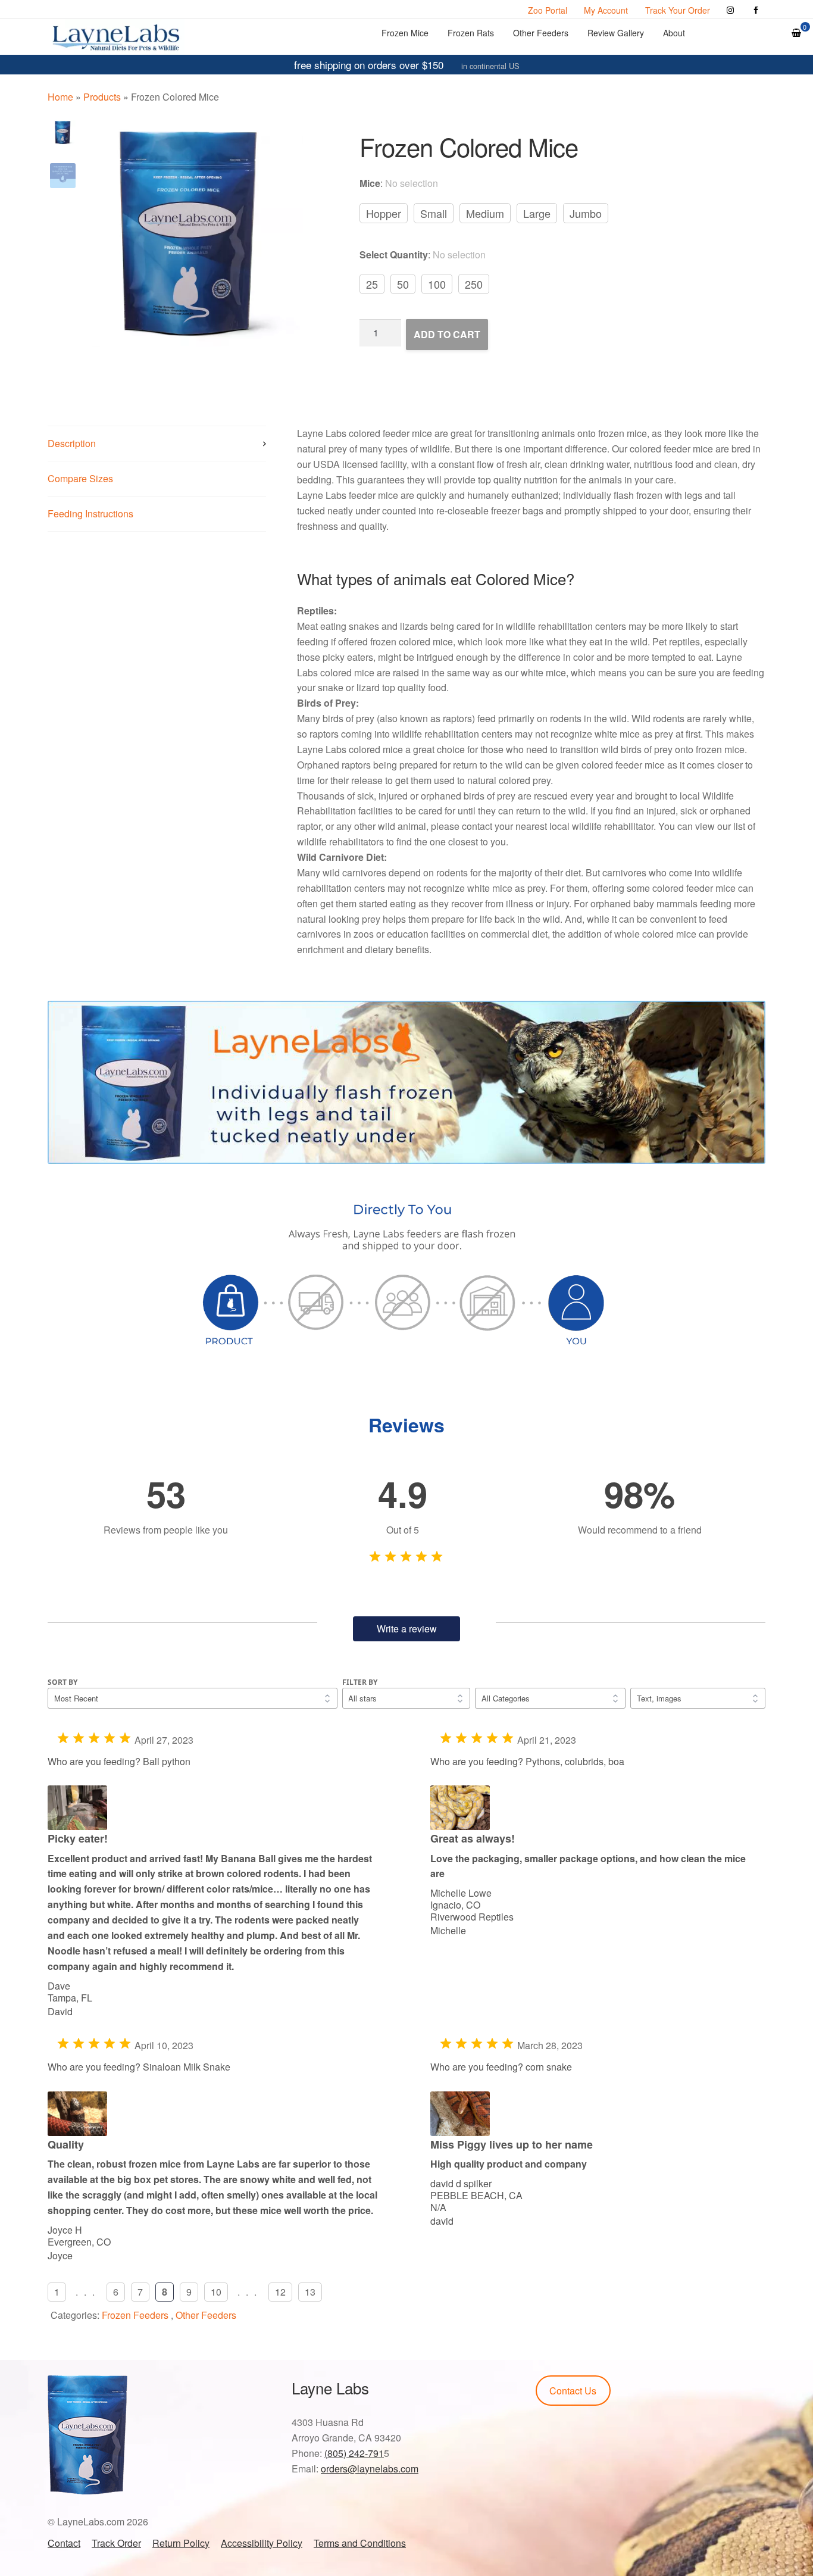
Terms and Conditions (360, 2543)
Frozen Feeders (135, 2315)
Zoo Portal (548, 10)
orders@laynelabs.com (370, 2469)
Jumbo (586, 213)
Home (60, 97)
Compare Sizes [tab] (80, 478)
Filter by (360, 1682)
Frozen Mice (405, 33)
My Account (606, 10)
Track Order (116, 2543)
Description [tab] (72, 443)
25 (372, 284)
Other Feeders (541, 33)
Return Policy (181, 2543)
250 (474, 284)
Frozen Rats (471, 33)
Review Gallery (616, 33)
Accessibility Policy (262, 2543)
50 (403, 284)
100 (437, 284)
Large (537, 213)
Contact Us (573, 2391)
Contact (64, 2543)
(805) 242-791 (354, 2453)
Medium (485, 213)
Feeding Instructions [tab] (90, 513)
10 (216, 2292)
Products (102, 97)
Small (434, 213)
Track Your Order (678, 10)
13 (310, 2292)
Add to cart (447, 334)
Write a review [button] (407, 1629)
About (674, 33)
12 (280, 2292)
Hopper (384, 213)
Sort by (62, 1682)
